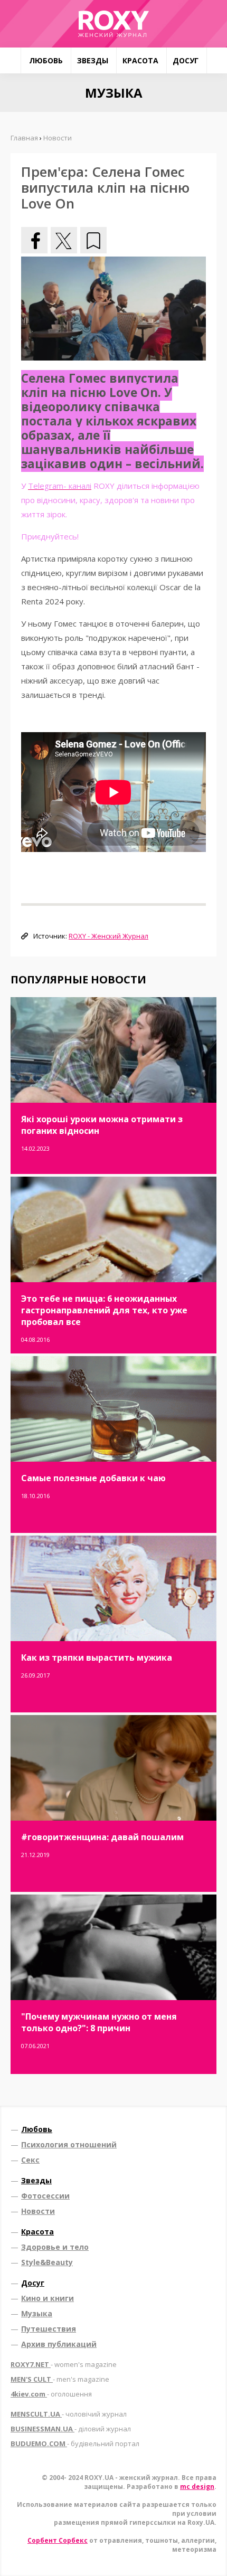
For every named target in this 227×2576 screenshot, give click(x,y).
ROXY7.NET (64, 2364)
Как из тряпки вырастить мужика (97, 1658)
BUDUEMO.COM (75, 2444)
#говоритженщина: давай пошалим (102, 1837)
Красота (140, 60)
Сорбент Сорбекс (58, 2540)
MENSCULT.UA (69, 2414)
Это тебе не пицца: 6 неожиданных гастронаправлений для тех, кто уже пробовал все (104, 1310)
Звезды (93, 60)
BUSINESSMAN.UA (71, 2429)
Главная (24, 138)
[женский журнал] (113, 24)
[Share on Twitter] (64, 240)
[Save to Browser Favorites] (93, 240)
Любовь (46, 60)
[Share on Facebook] (34, 240)
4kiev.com (51, 2394)
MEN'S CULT (60, 2379)
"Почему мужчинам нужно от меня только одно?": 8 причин (99, 2022)
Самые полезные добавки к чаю (93, 1478)
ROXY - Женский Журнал (108, 936)
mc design (197, 2487)
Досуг (186, 60)
